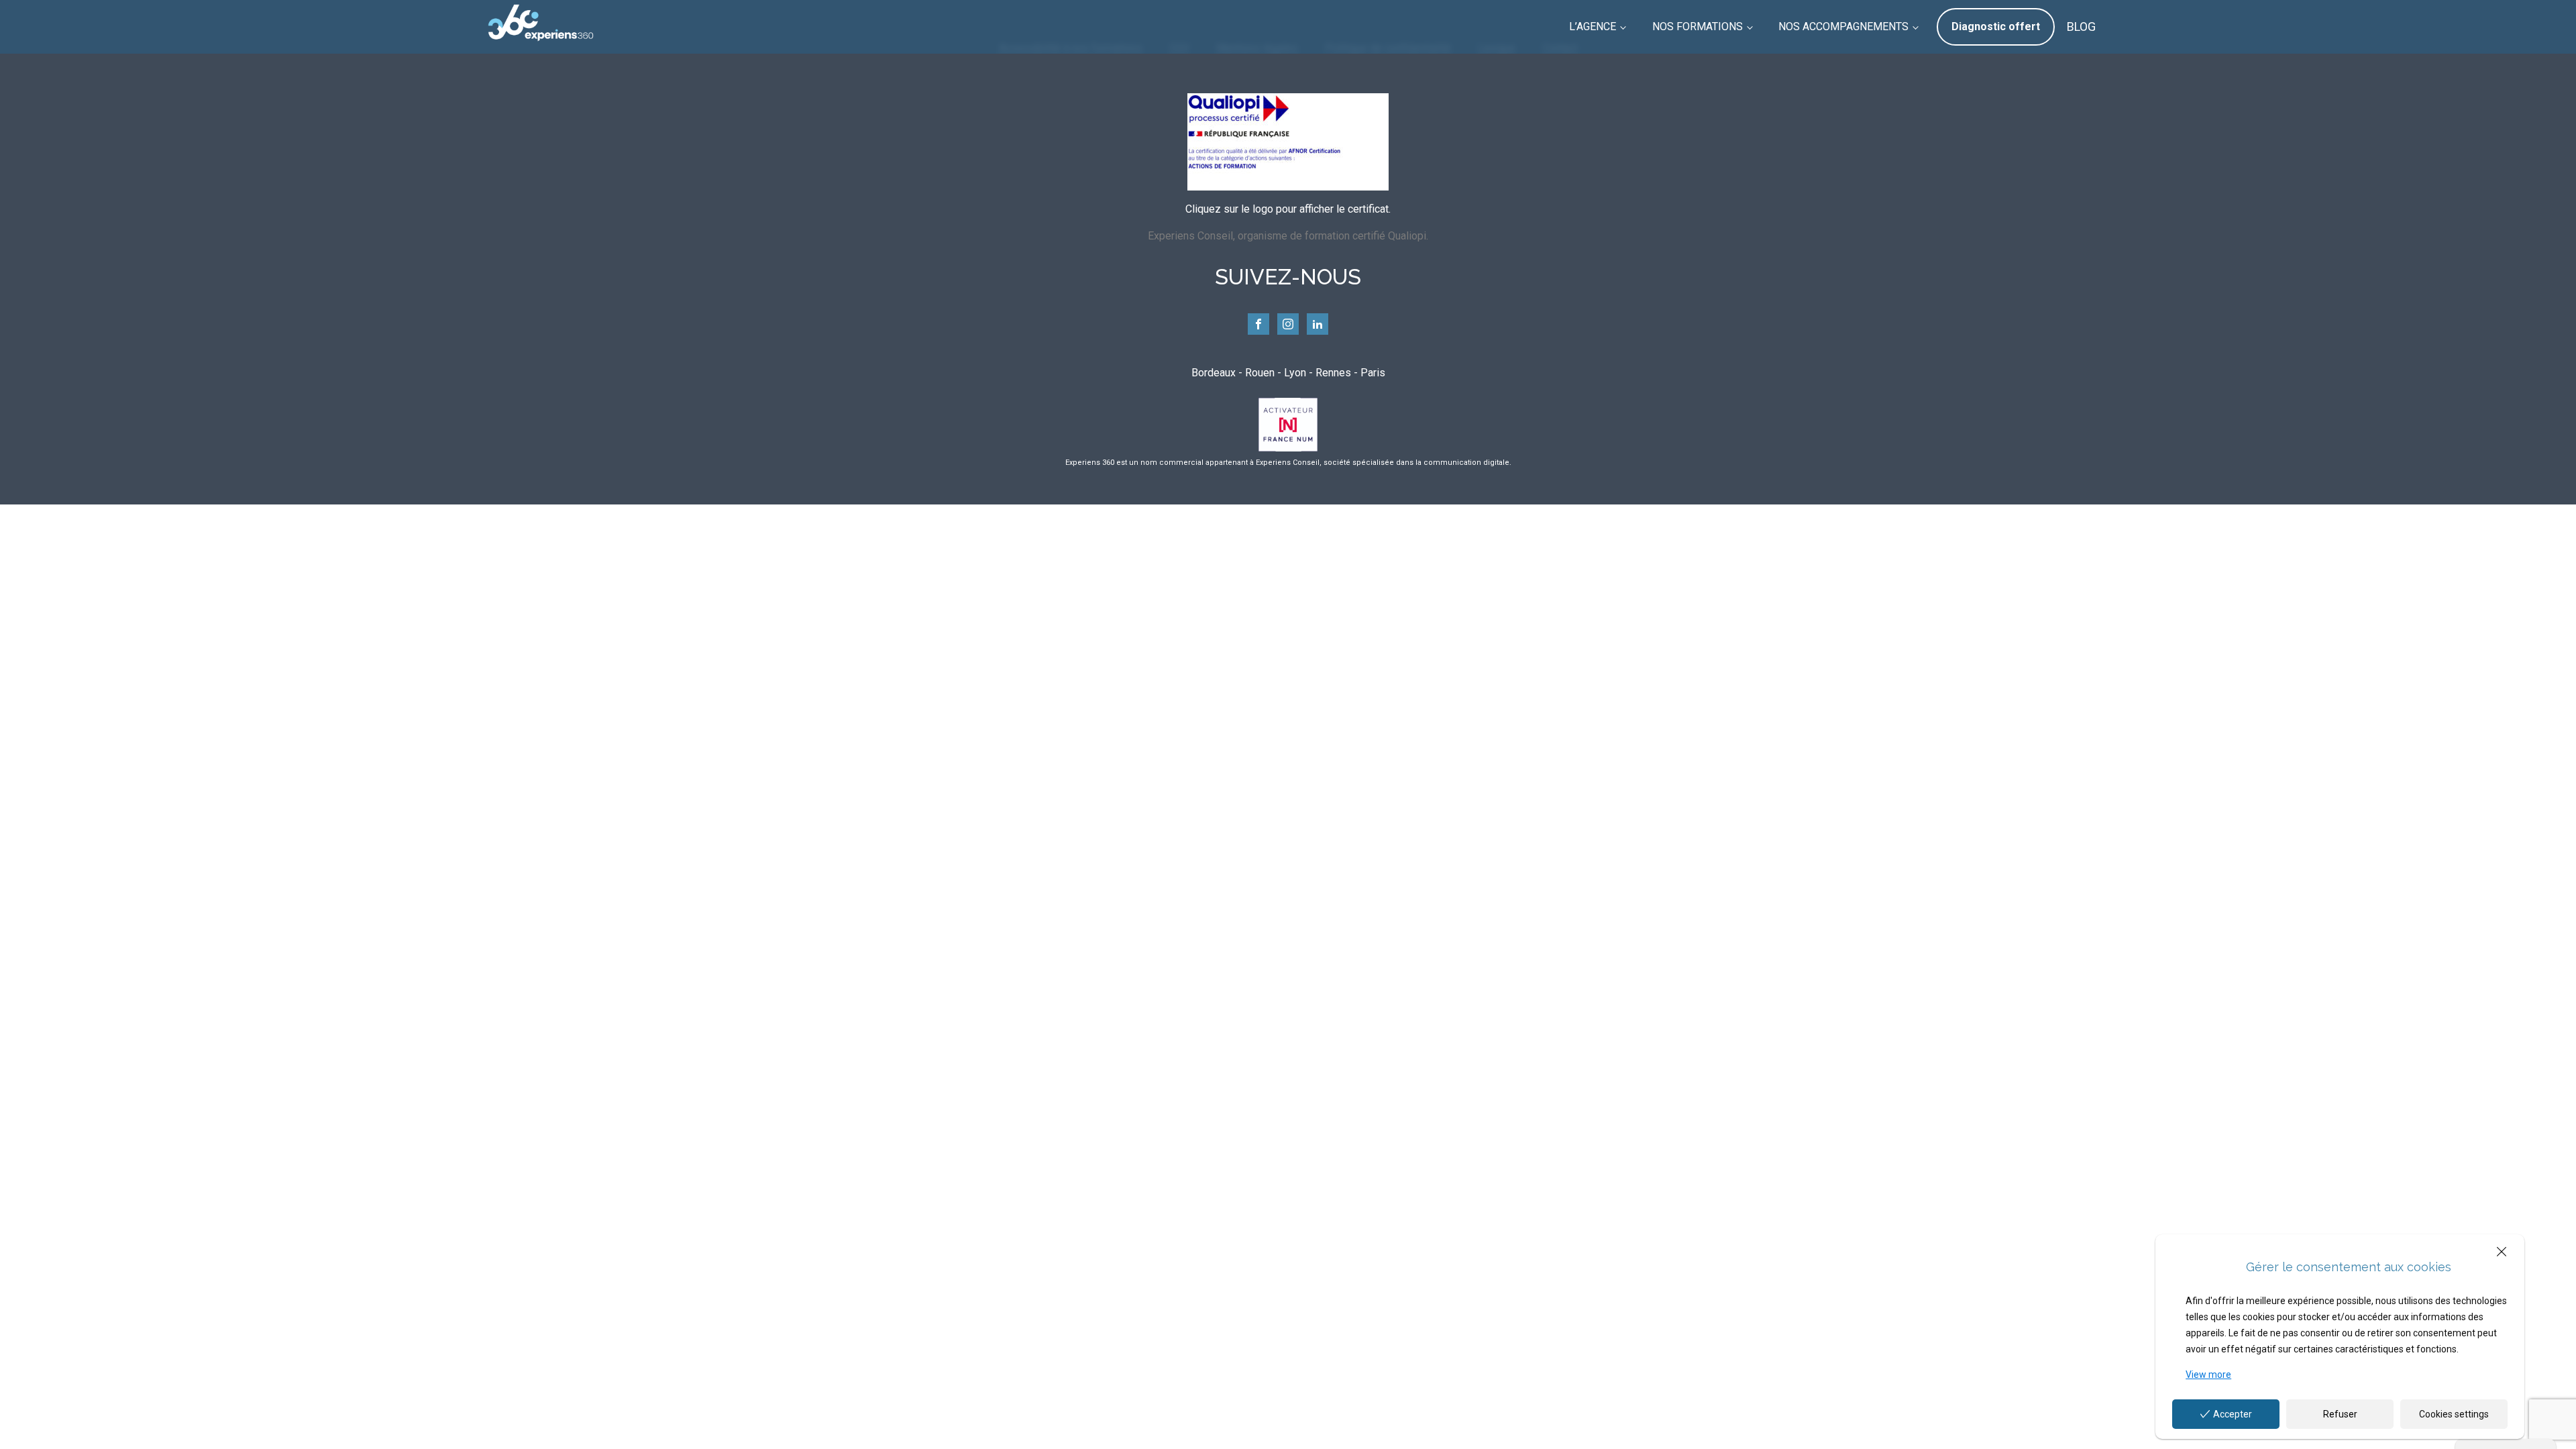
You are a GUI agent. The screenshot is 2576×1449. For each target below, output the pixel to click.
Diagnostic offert (1996, 26)
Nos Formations (1698, 26)
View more (2208, 1375)
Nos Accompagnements (1843, 26)
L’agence (1593, 26)
